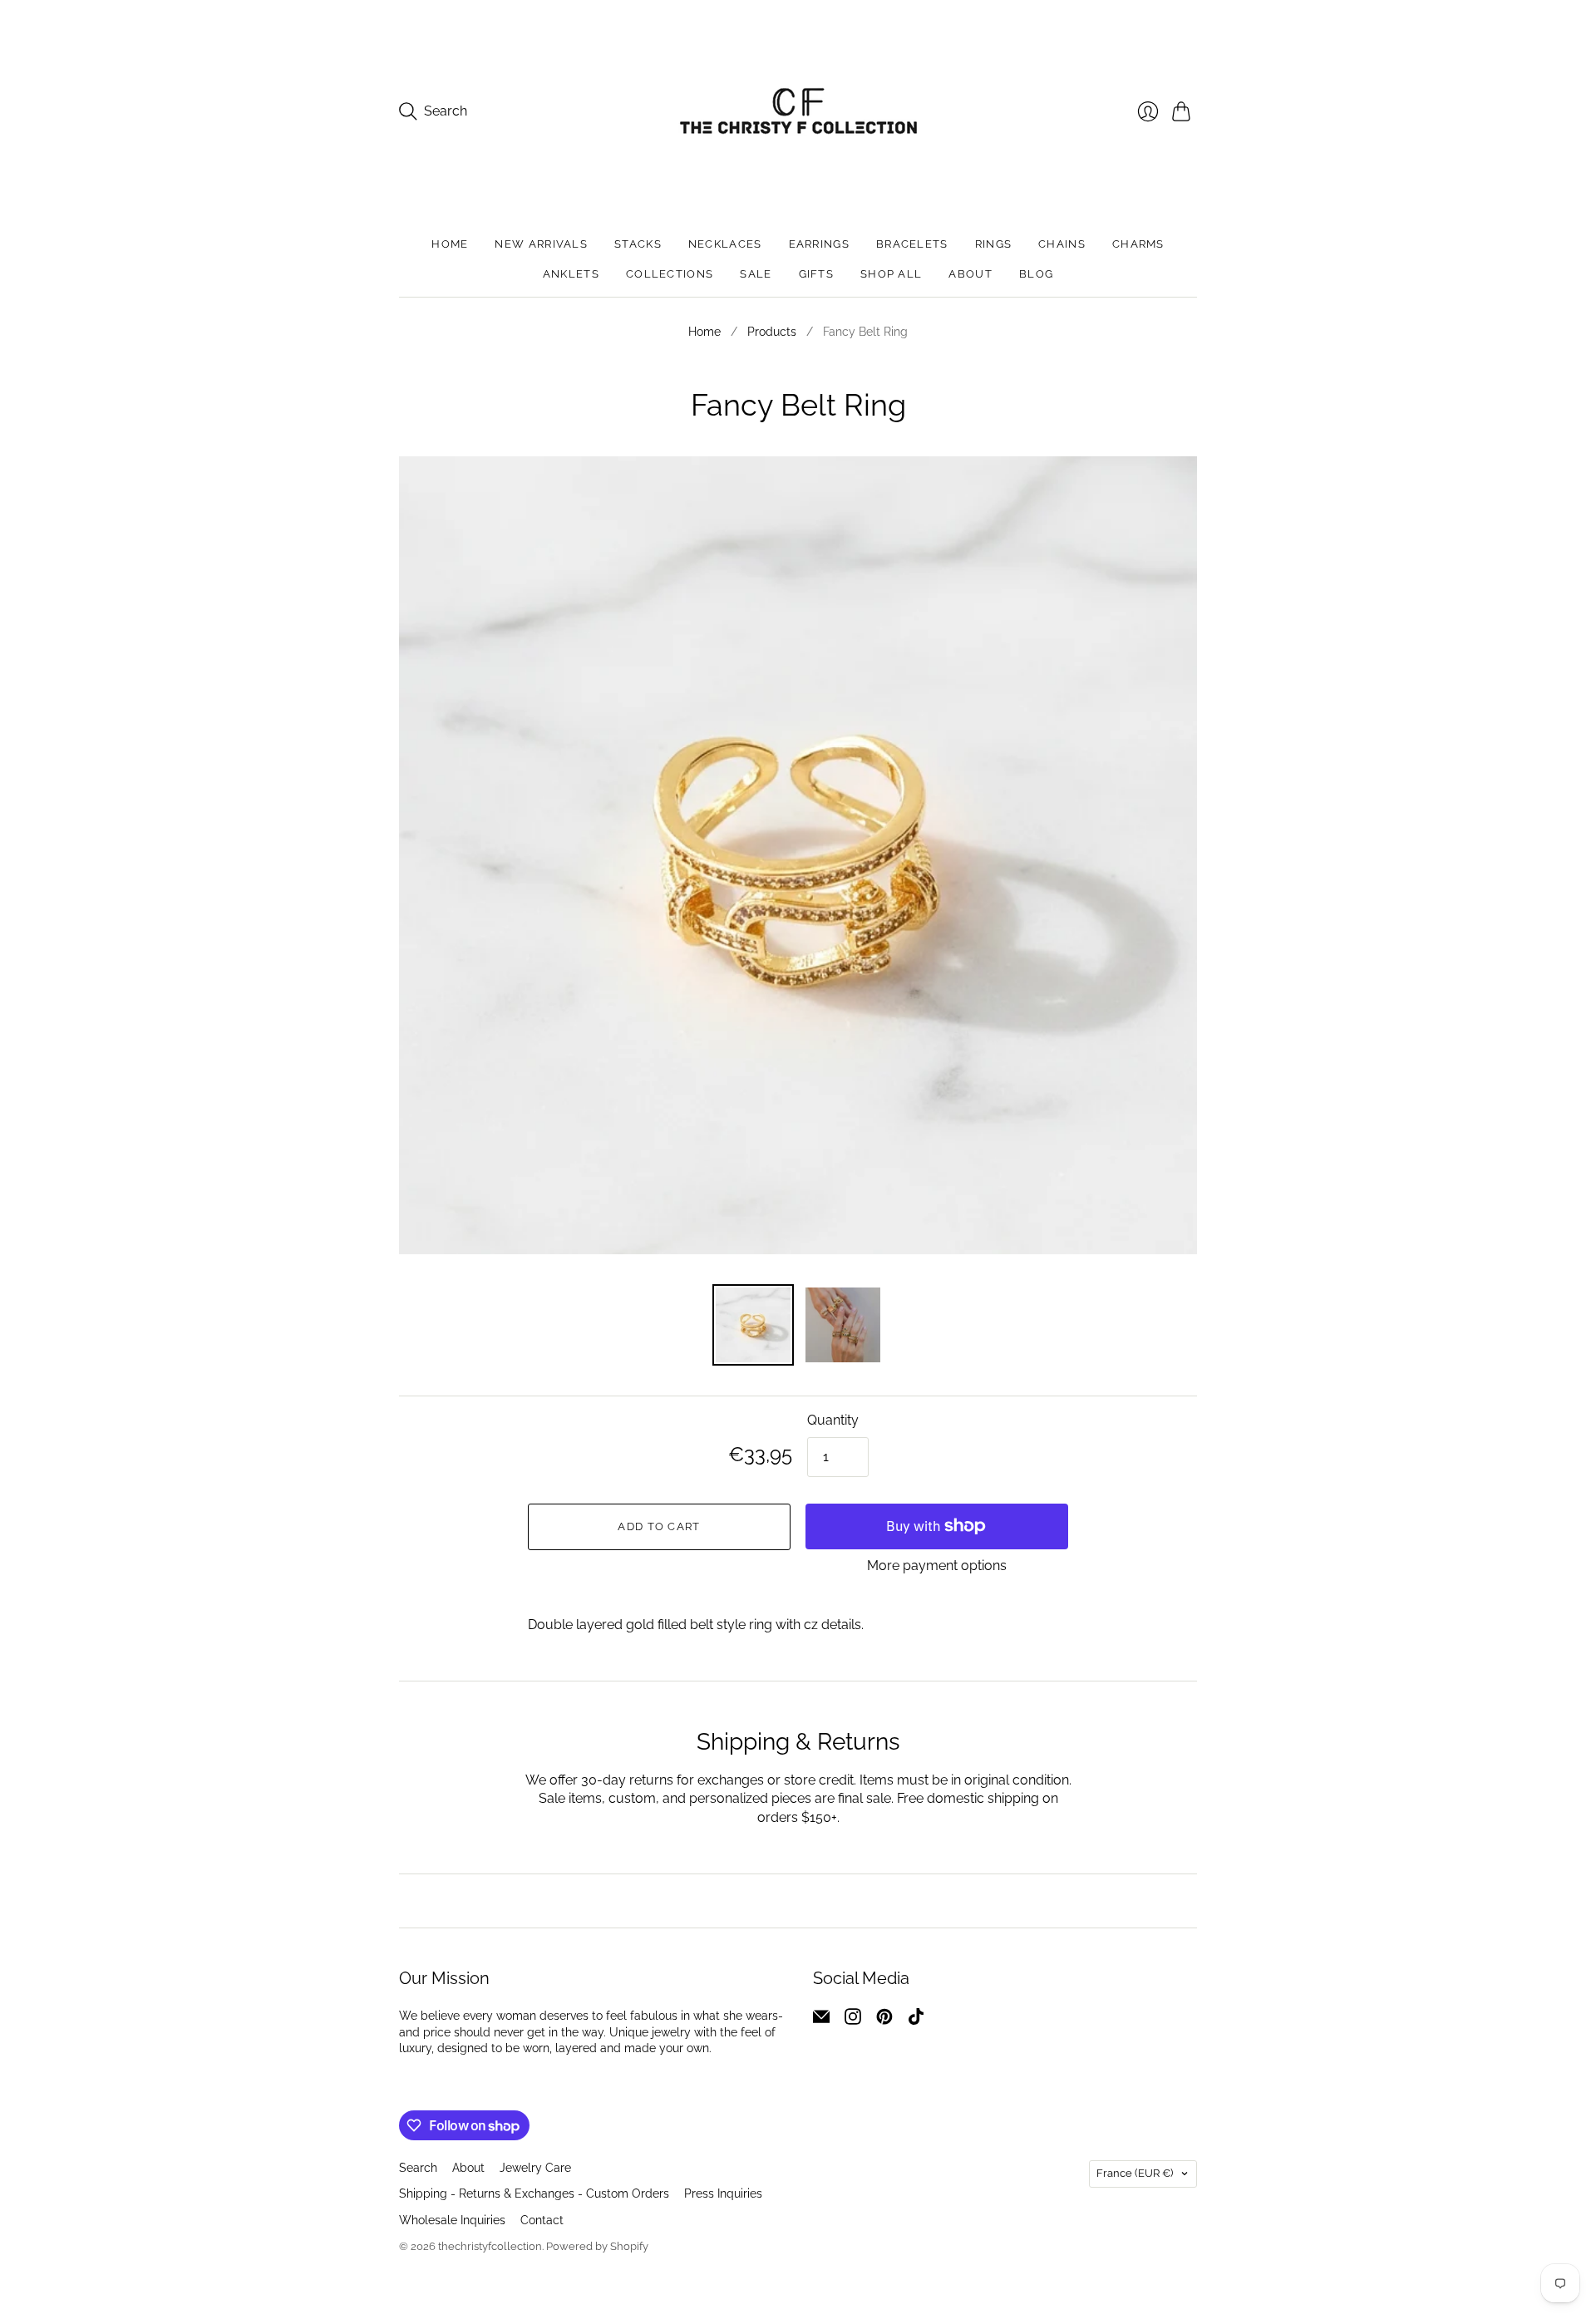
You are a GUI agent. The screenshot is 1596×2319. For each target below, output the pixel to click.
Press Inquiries (723, 2193)
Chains (1062, 244)
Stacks (638, 244)
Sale (756, 274)
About (970, 274)
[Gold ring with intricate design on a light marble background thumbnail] (753, 1325)
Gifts (817, 274)
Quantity (833, 1420)
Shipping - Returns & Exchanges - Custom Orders (534, 2193)
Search (418, 2168)
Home (450, 244)
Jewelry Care (535, 2168)
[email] (821, 2020)
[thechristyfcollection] (798, 111)
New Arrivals (541, 244)
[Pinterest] (884, 2020)
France (1135, 2173)
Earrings (819, 244)
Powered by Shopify (597, 2246)
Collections (670, 274)
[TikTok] (916, 2020)
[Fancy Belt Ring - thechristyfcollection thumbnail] (843, 1325)
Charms (1138, 244)
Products (772, 332)
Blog (1036, 274)
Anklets (571, 274)
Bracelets (912, 244)
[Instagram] (853, 2020)
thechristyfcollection (490, 2246)
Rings (994, 244)
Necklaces (725, 244)
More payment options (937, 1566)
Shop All (891, 274)
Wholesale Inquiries (452, 2220)
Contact (542, 2220)
